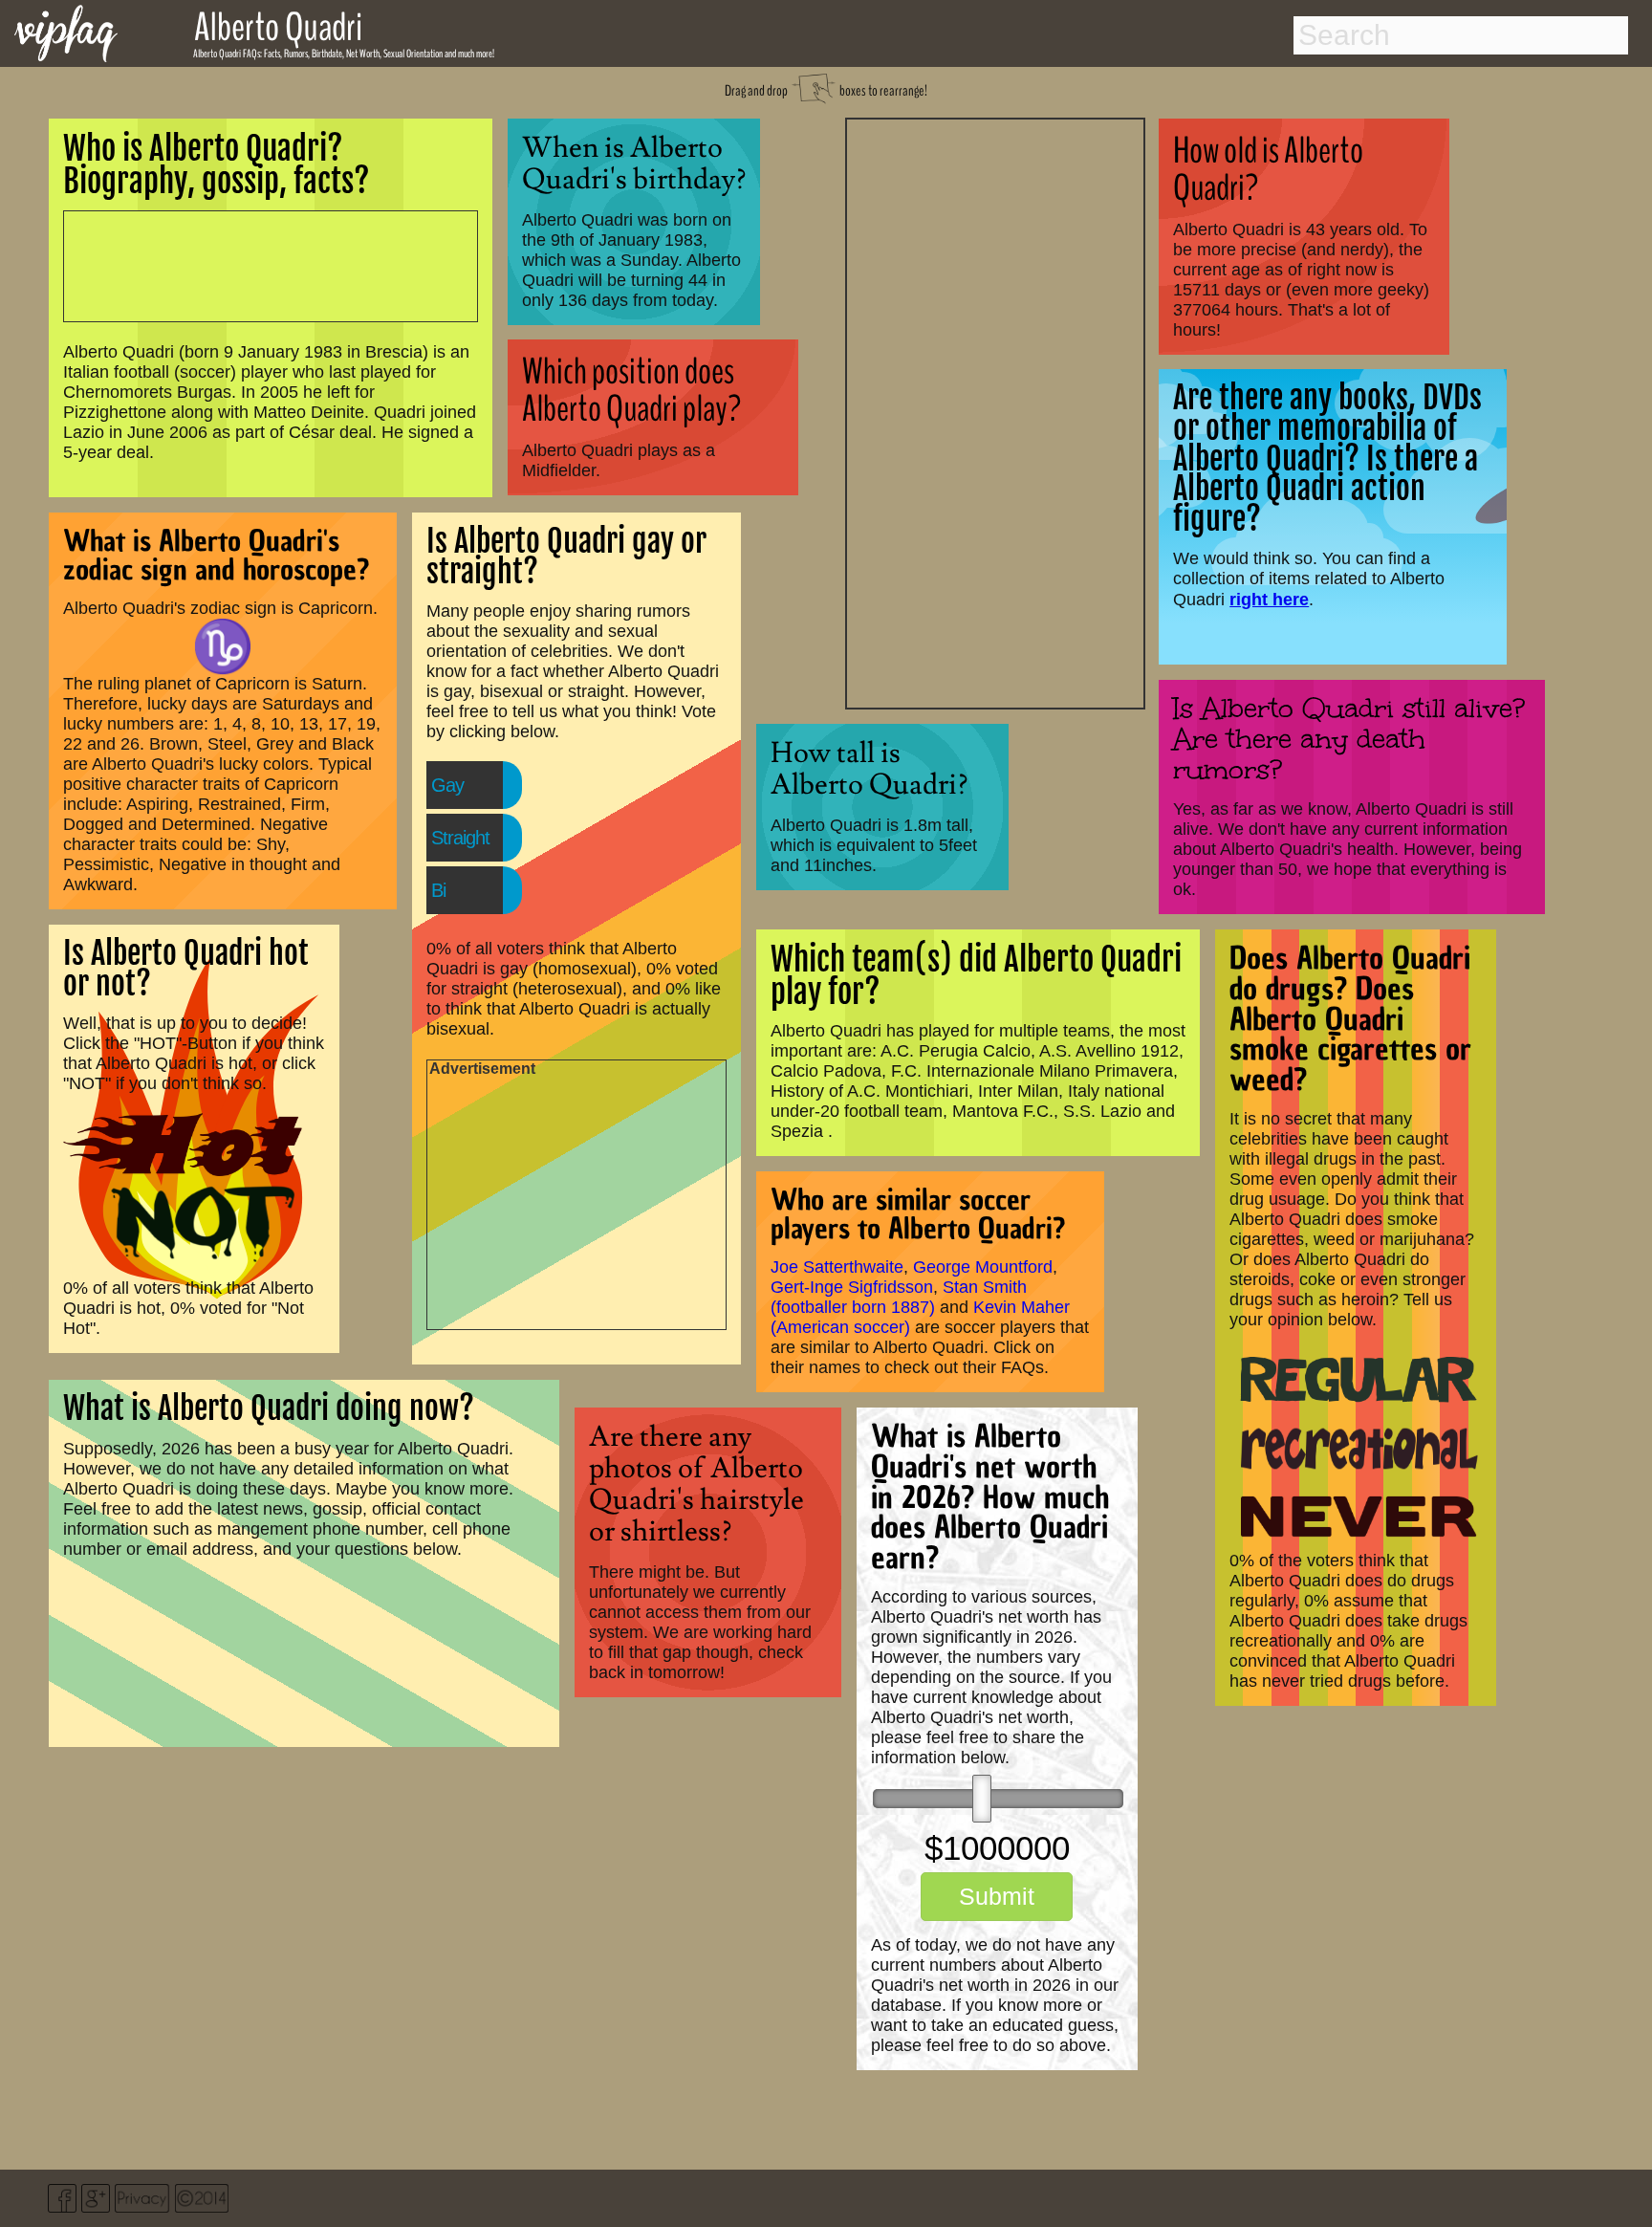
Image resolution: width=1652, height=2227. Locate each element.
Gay (447, 785)
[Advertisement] (995, 411)
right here (1269, 599)
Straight (460, 838)
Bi (438, 890)
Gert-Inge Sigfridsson (852, 1287)
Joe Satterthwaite (837, 1267)
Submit (997, 1896)
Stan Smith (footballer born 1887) (899, 1297)
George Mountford (983, 1267)
